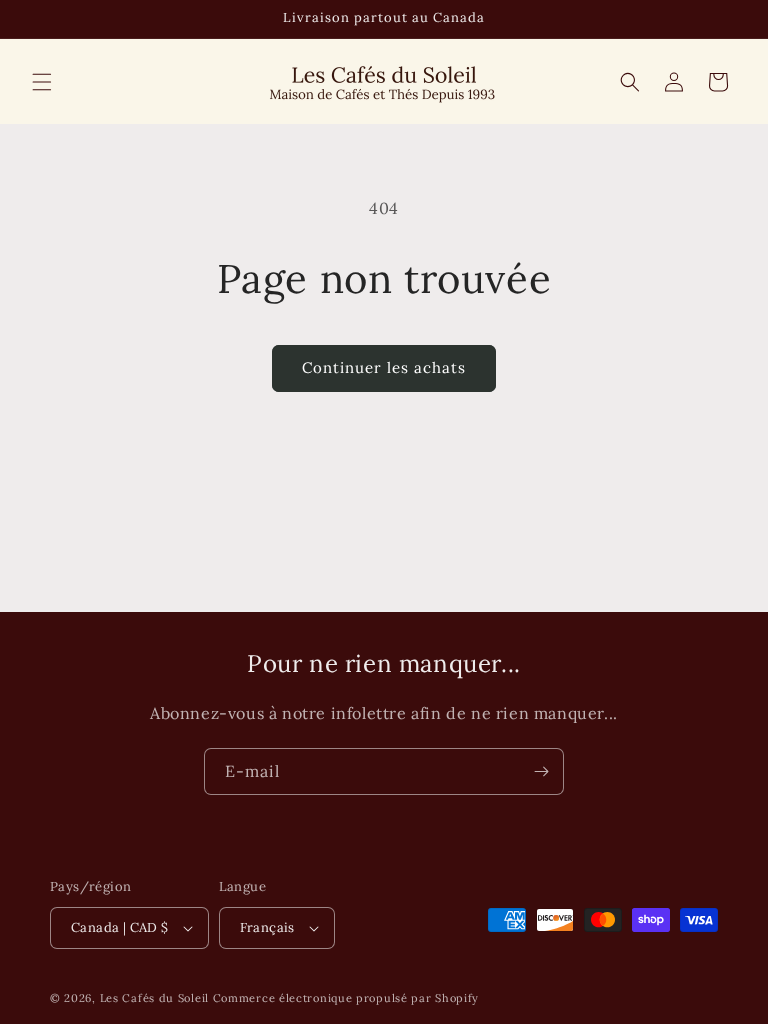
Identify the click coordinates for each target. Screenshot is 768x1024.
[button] (42, 82)
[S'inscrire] (541, 771)
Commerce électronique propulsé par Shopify (346, 998)
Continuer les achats (384, 367)
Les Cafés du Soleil (154, 998)
